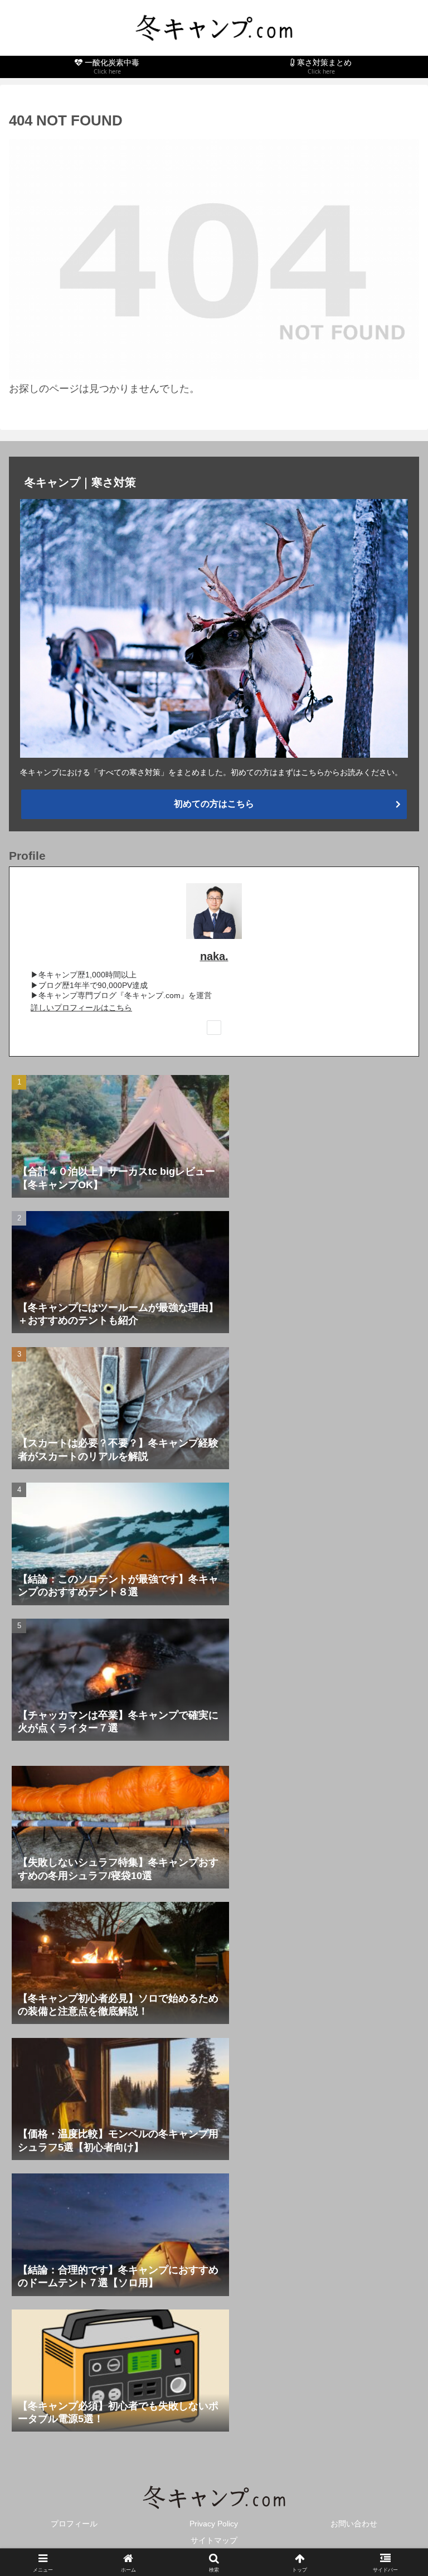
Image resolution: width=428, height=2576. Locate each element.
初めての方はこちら (214, 804)
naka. (214, 956)
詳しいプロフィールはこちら (81, 1008)
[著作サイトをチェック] (214, 1028)
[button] (395, 1855)
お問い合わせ (354, 2524)
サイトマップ (214, 2540)
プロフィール (74, 2524)
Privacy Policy (214, 2524)
